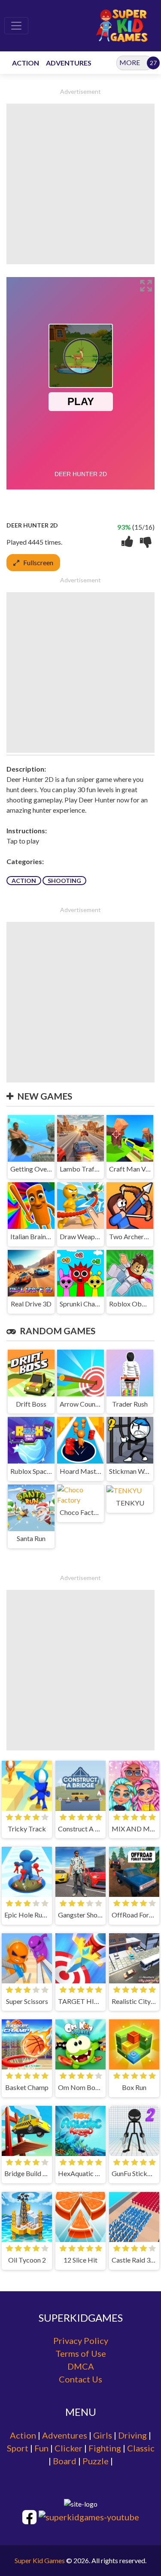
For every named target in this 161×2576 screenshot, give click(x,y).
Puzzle (96, 2461)
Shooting (64, 881)
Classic (141, 2448)
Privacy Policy (81, 2340)
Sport (18, 2448)
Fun (41, 2448)
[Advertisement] (80, 184)
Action (24, 881)
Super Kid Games (40, 2560)
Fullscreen (38, 562)
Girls (103, 2435)
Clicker (68, 2448)
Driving (132, 2435)
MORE (130, 62)
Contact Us (80, 2379)
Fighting (105, 2448)
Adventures (65, 2435)
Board (65, 2461)
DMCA (81, 2366)
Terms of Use (81, 2353)
